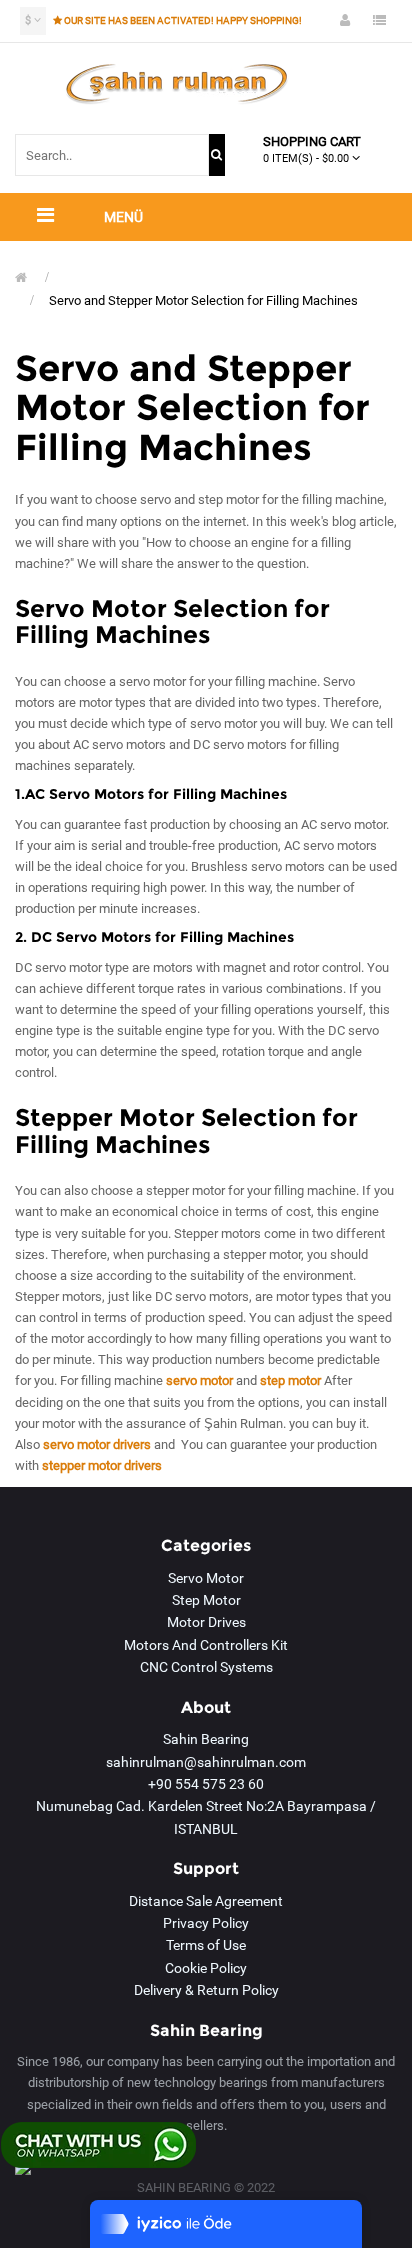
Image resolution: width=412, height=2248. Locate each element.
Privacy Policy (206, 1923)
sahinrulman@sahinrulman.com (206, 1762)
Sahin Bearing (206, 1739)
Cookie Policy (206, 1968)
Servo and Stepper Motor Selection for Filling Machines (203, 300)
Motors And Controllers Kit (206, 1645)
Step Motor (206, 1600)
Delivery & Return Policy (206, 1990)
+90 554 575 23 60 (206, 1784)
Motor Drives (206, 1622)
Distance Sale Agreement (206, 1901)
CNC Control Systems (206, 1667)
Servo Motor (206, 1578)
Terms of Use (206, 1945)
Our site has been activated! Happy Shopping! (183, 20)
